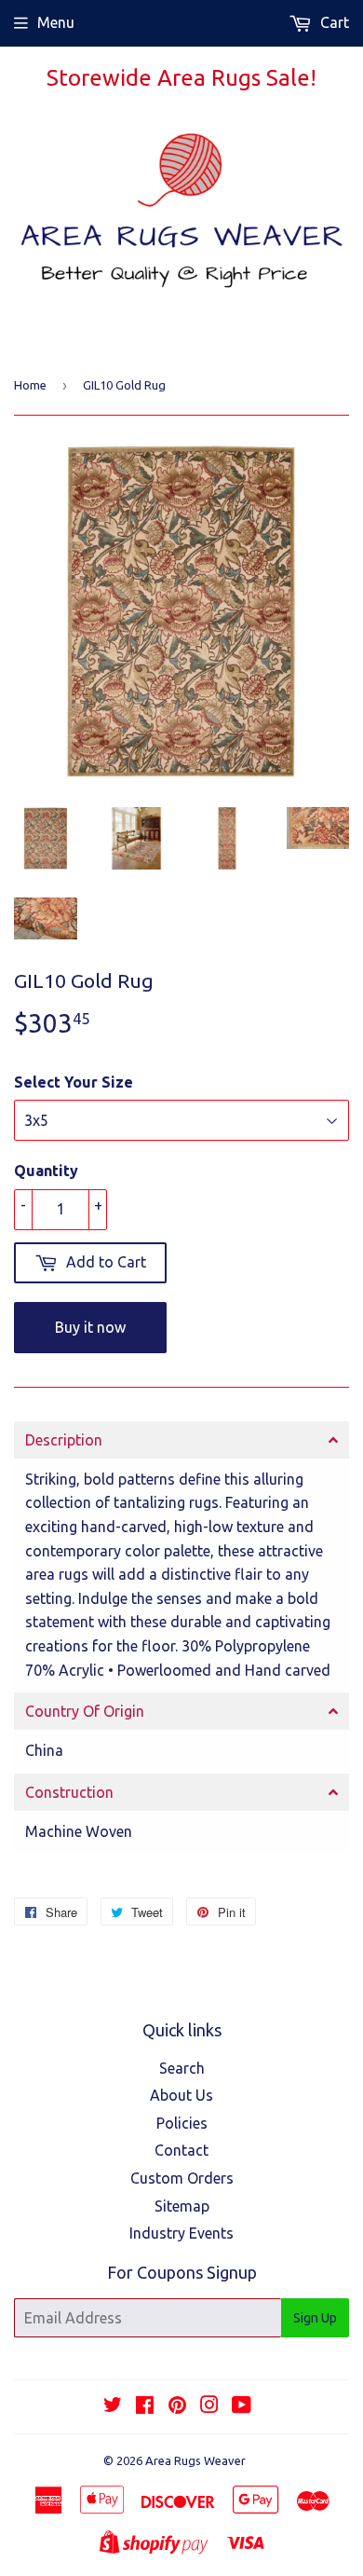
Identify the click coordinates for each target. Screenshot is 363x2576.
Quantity (46, 1171)
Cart (333, 22)
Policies (182, 2123)
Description (64, 1440)
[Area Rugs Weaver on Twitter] (113, 2406)
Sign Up (315, 2318)
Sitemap (182, 2206)
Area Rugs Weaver (195, 2460)
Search (182, 2068)
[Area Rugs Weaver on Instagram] (209, 2406)
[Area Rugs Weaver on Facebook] (145, 2406)
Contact (181, 2150)
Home (30, 385)
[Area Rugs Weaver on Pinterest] (177, 2406)
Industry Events (181, 2233)
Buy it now (90, 1327)
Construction (69, 1792)
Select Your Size (74, 1082)
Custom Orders (182, 2178)
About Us (181, 2095)
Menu (56, 22)
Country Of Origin (85, 1711)
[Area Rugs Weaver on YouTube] (242, 2406)
